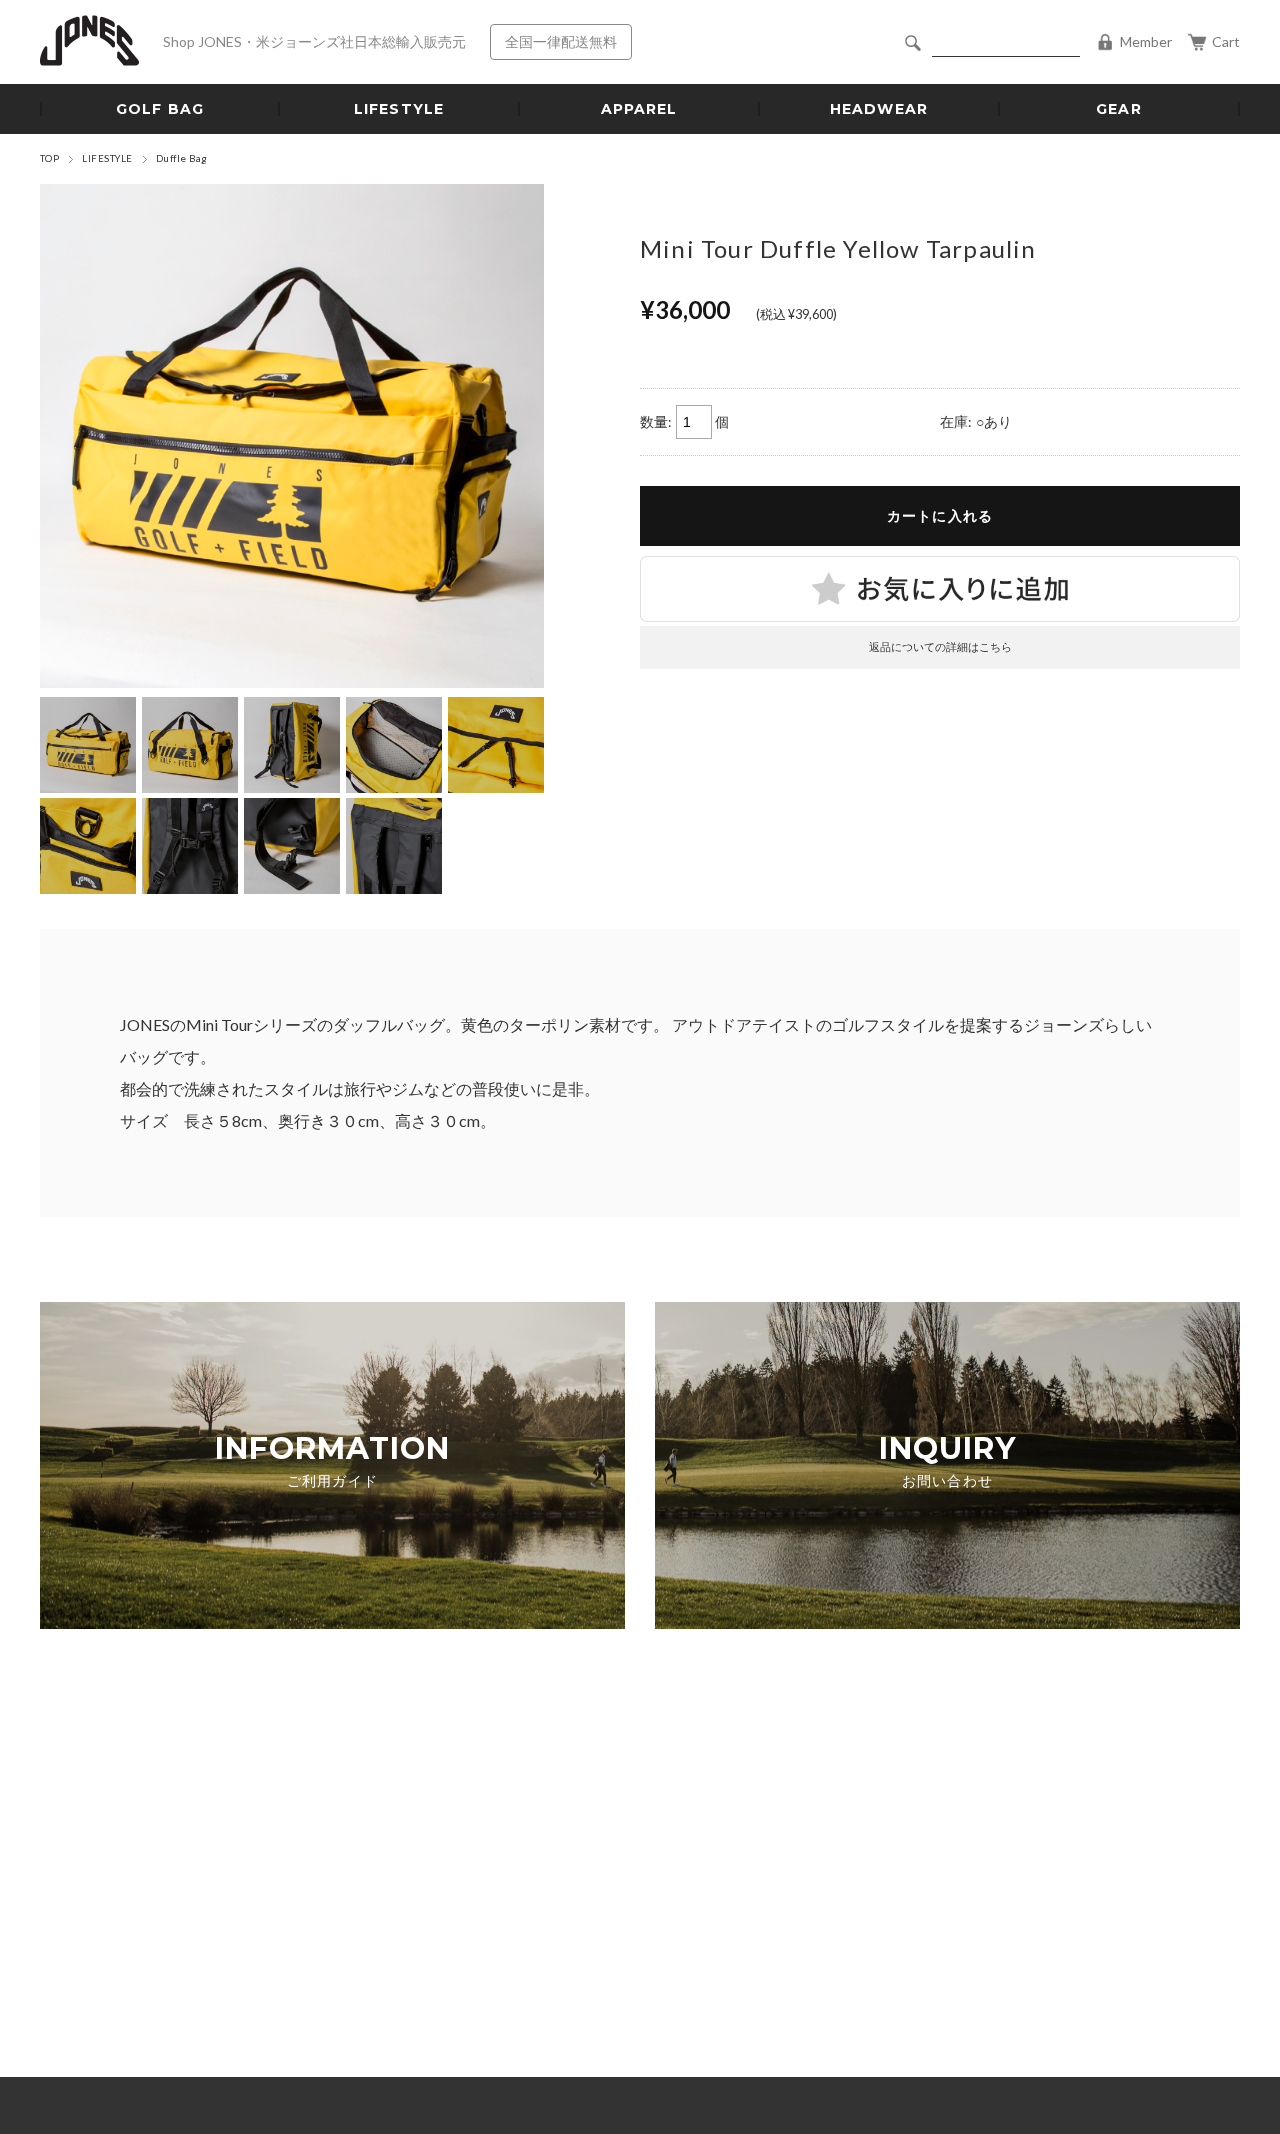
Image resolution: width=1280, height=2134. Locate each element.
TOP (49, 158)
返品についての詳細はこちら (940, 646)
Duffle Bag (182, 158)
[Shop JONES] (89, 42)
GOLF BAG (160, 109)
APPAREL (639, 109)
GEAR (1118, 109)
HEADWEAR (879, 109)
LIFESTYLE (399, 109)
